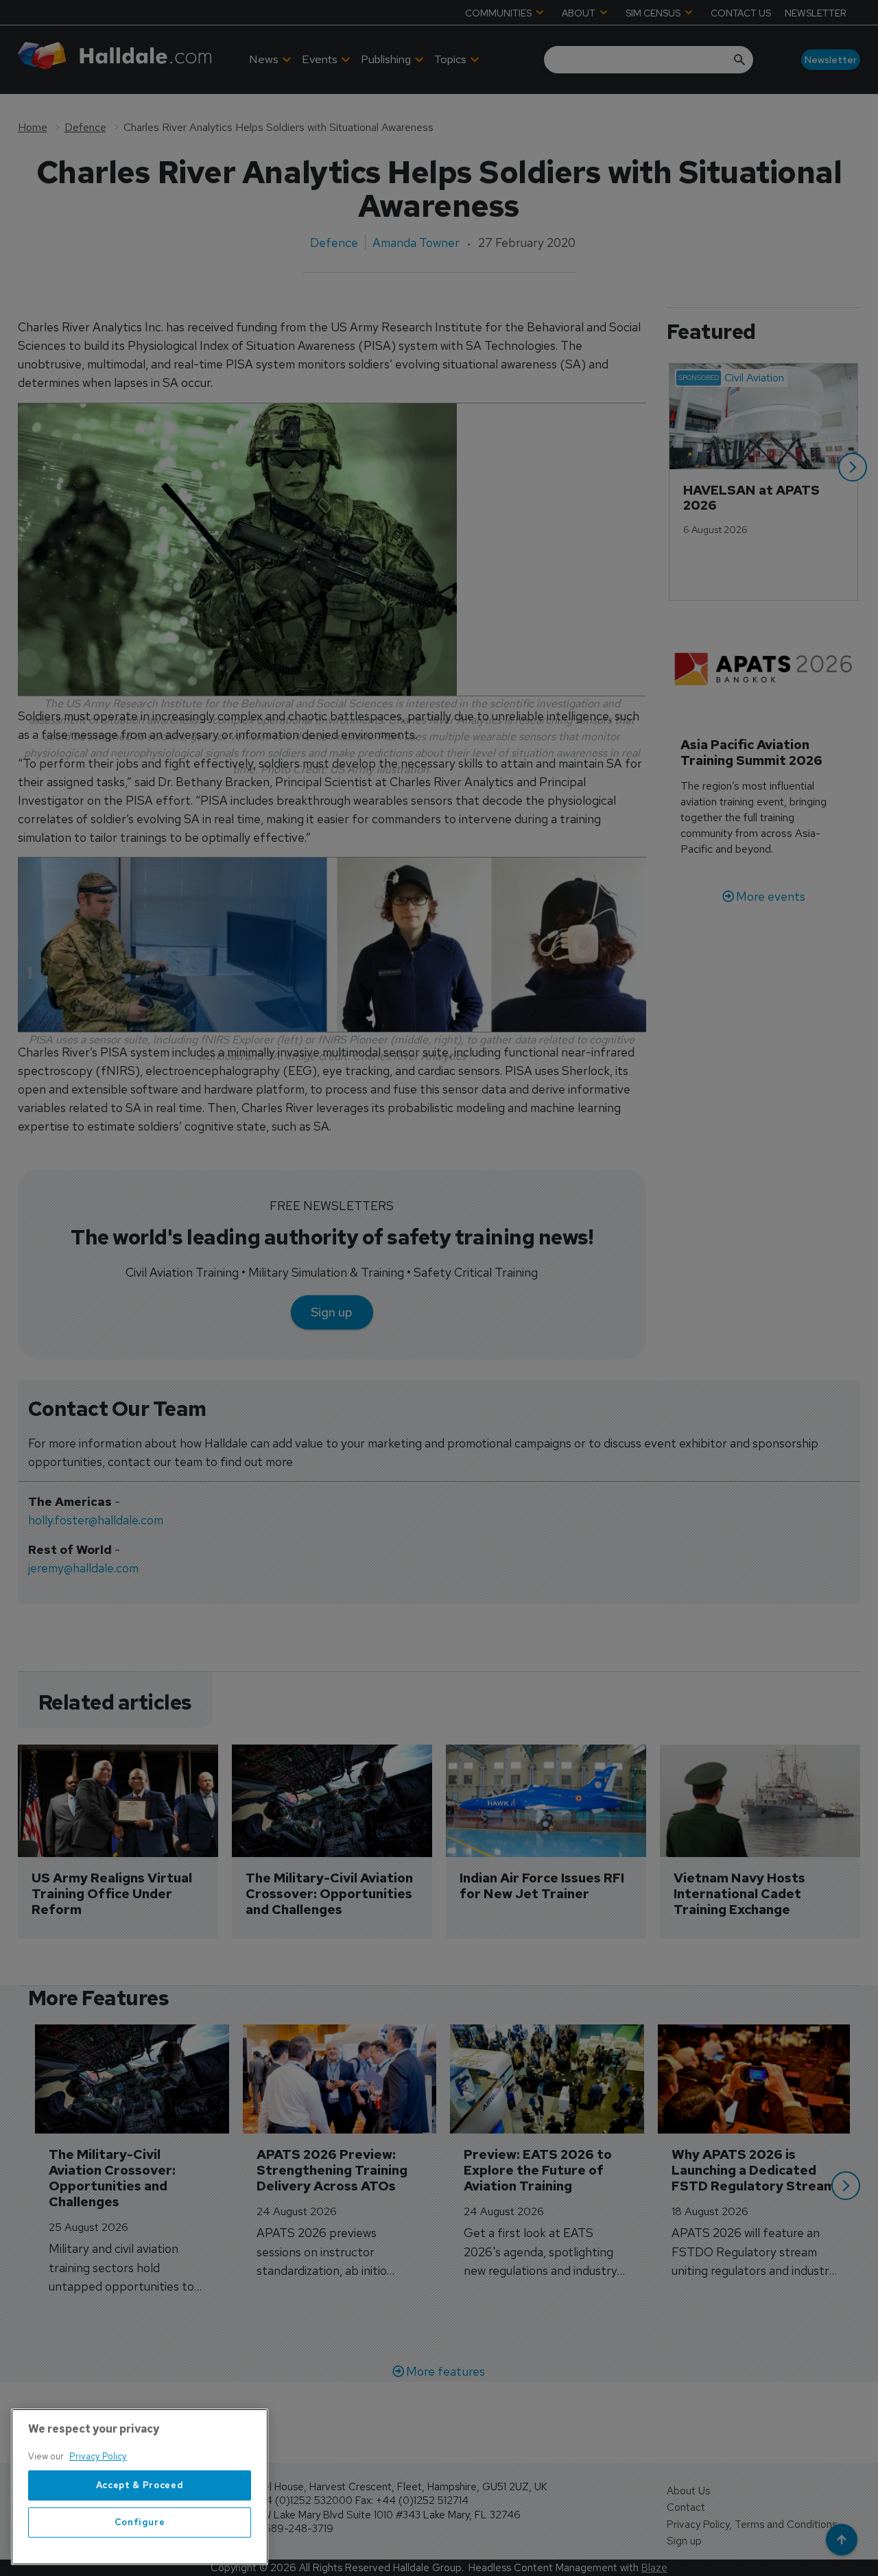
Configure (140, 2522)
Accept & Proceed (140, 2485)
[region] (140, 2487)
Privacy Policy (98, 2456)
